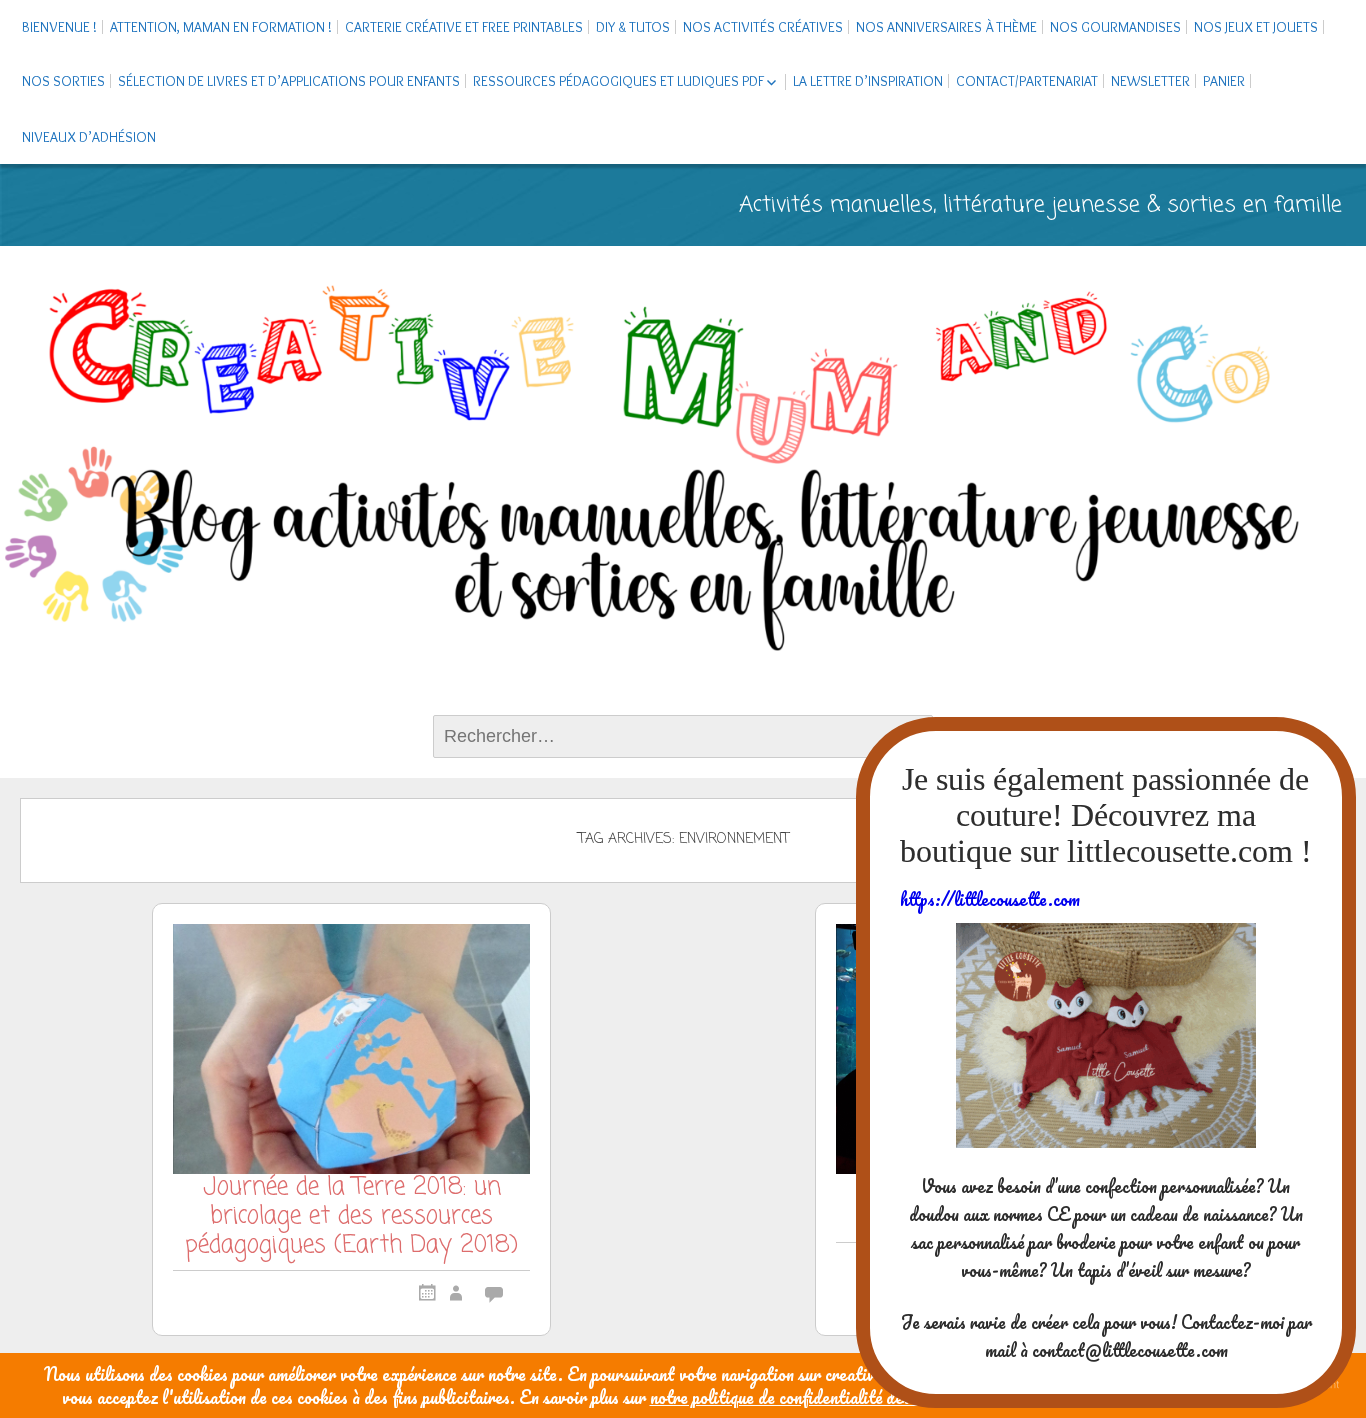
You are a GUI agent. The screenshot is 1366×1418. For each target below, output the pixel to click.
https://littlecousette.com (990, 899)
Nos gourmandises (1115, 27)
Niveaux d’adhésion (89, 137)
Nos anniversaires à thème (946, 27)
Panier (1224, 81)
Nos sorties (63, 81)
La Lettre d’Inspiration (868, 81)
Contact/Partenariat (1027, 81)
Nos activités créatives (763, 27)
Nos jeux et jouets (1256, 27)
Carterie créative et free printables (464, 27)
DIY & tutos (633, 27)
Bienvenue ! (59, 27)
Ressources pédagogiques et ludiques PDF (618, 81)
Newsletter (1150, 81)
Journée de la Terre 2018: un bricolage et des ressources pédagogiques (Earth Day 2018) (351, 1219)
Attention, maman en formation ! (221, 27)
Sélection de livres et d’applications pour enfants (289, 81)
